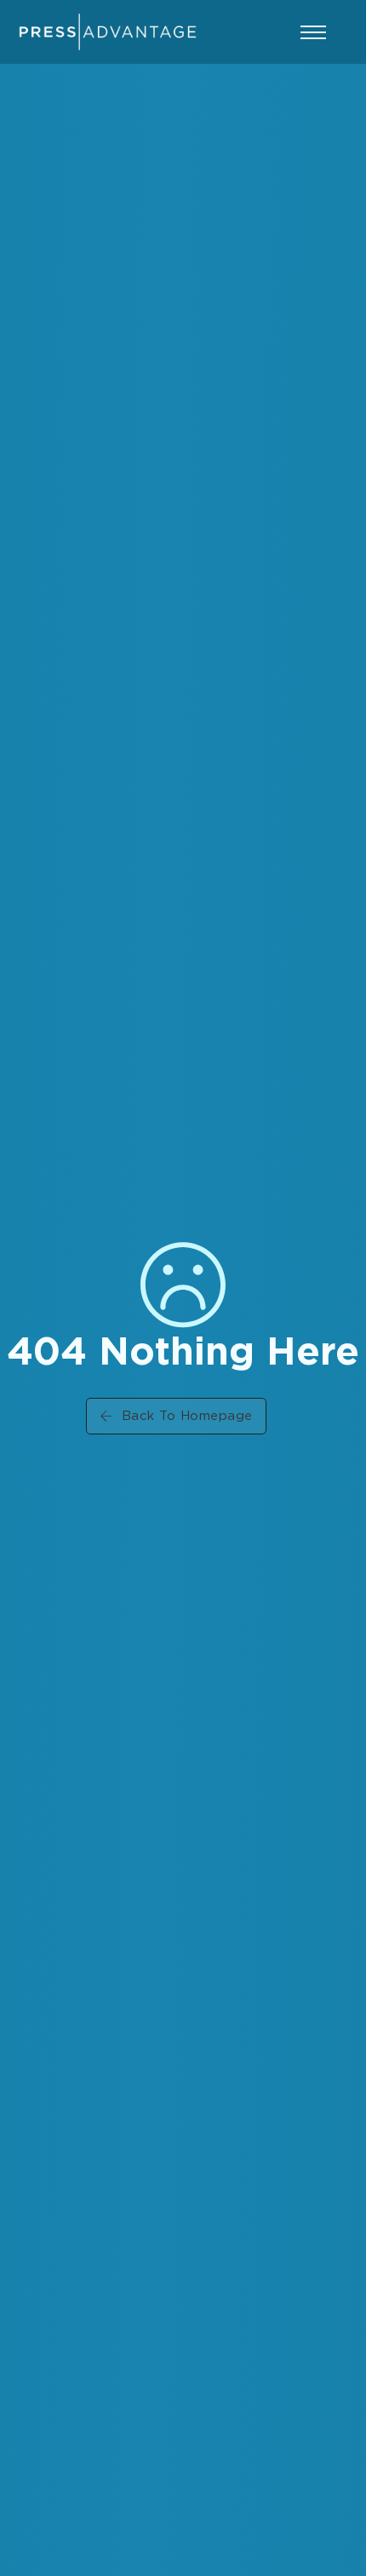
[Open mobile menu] (313, 32)
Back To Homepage (187, 1416)
